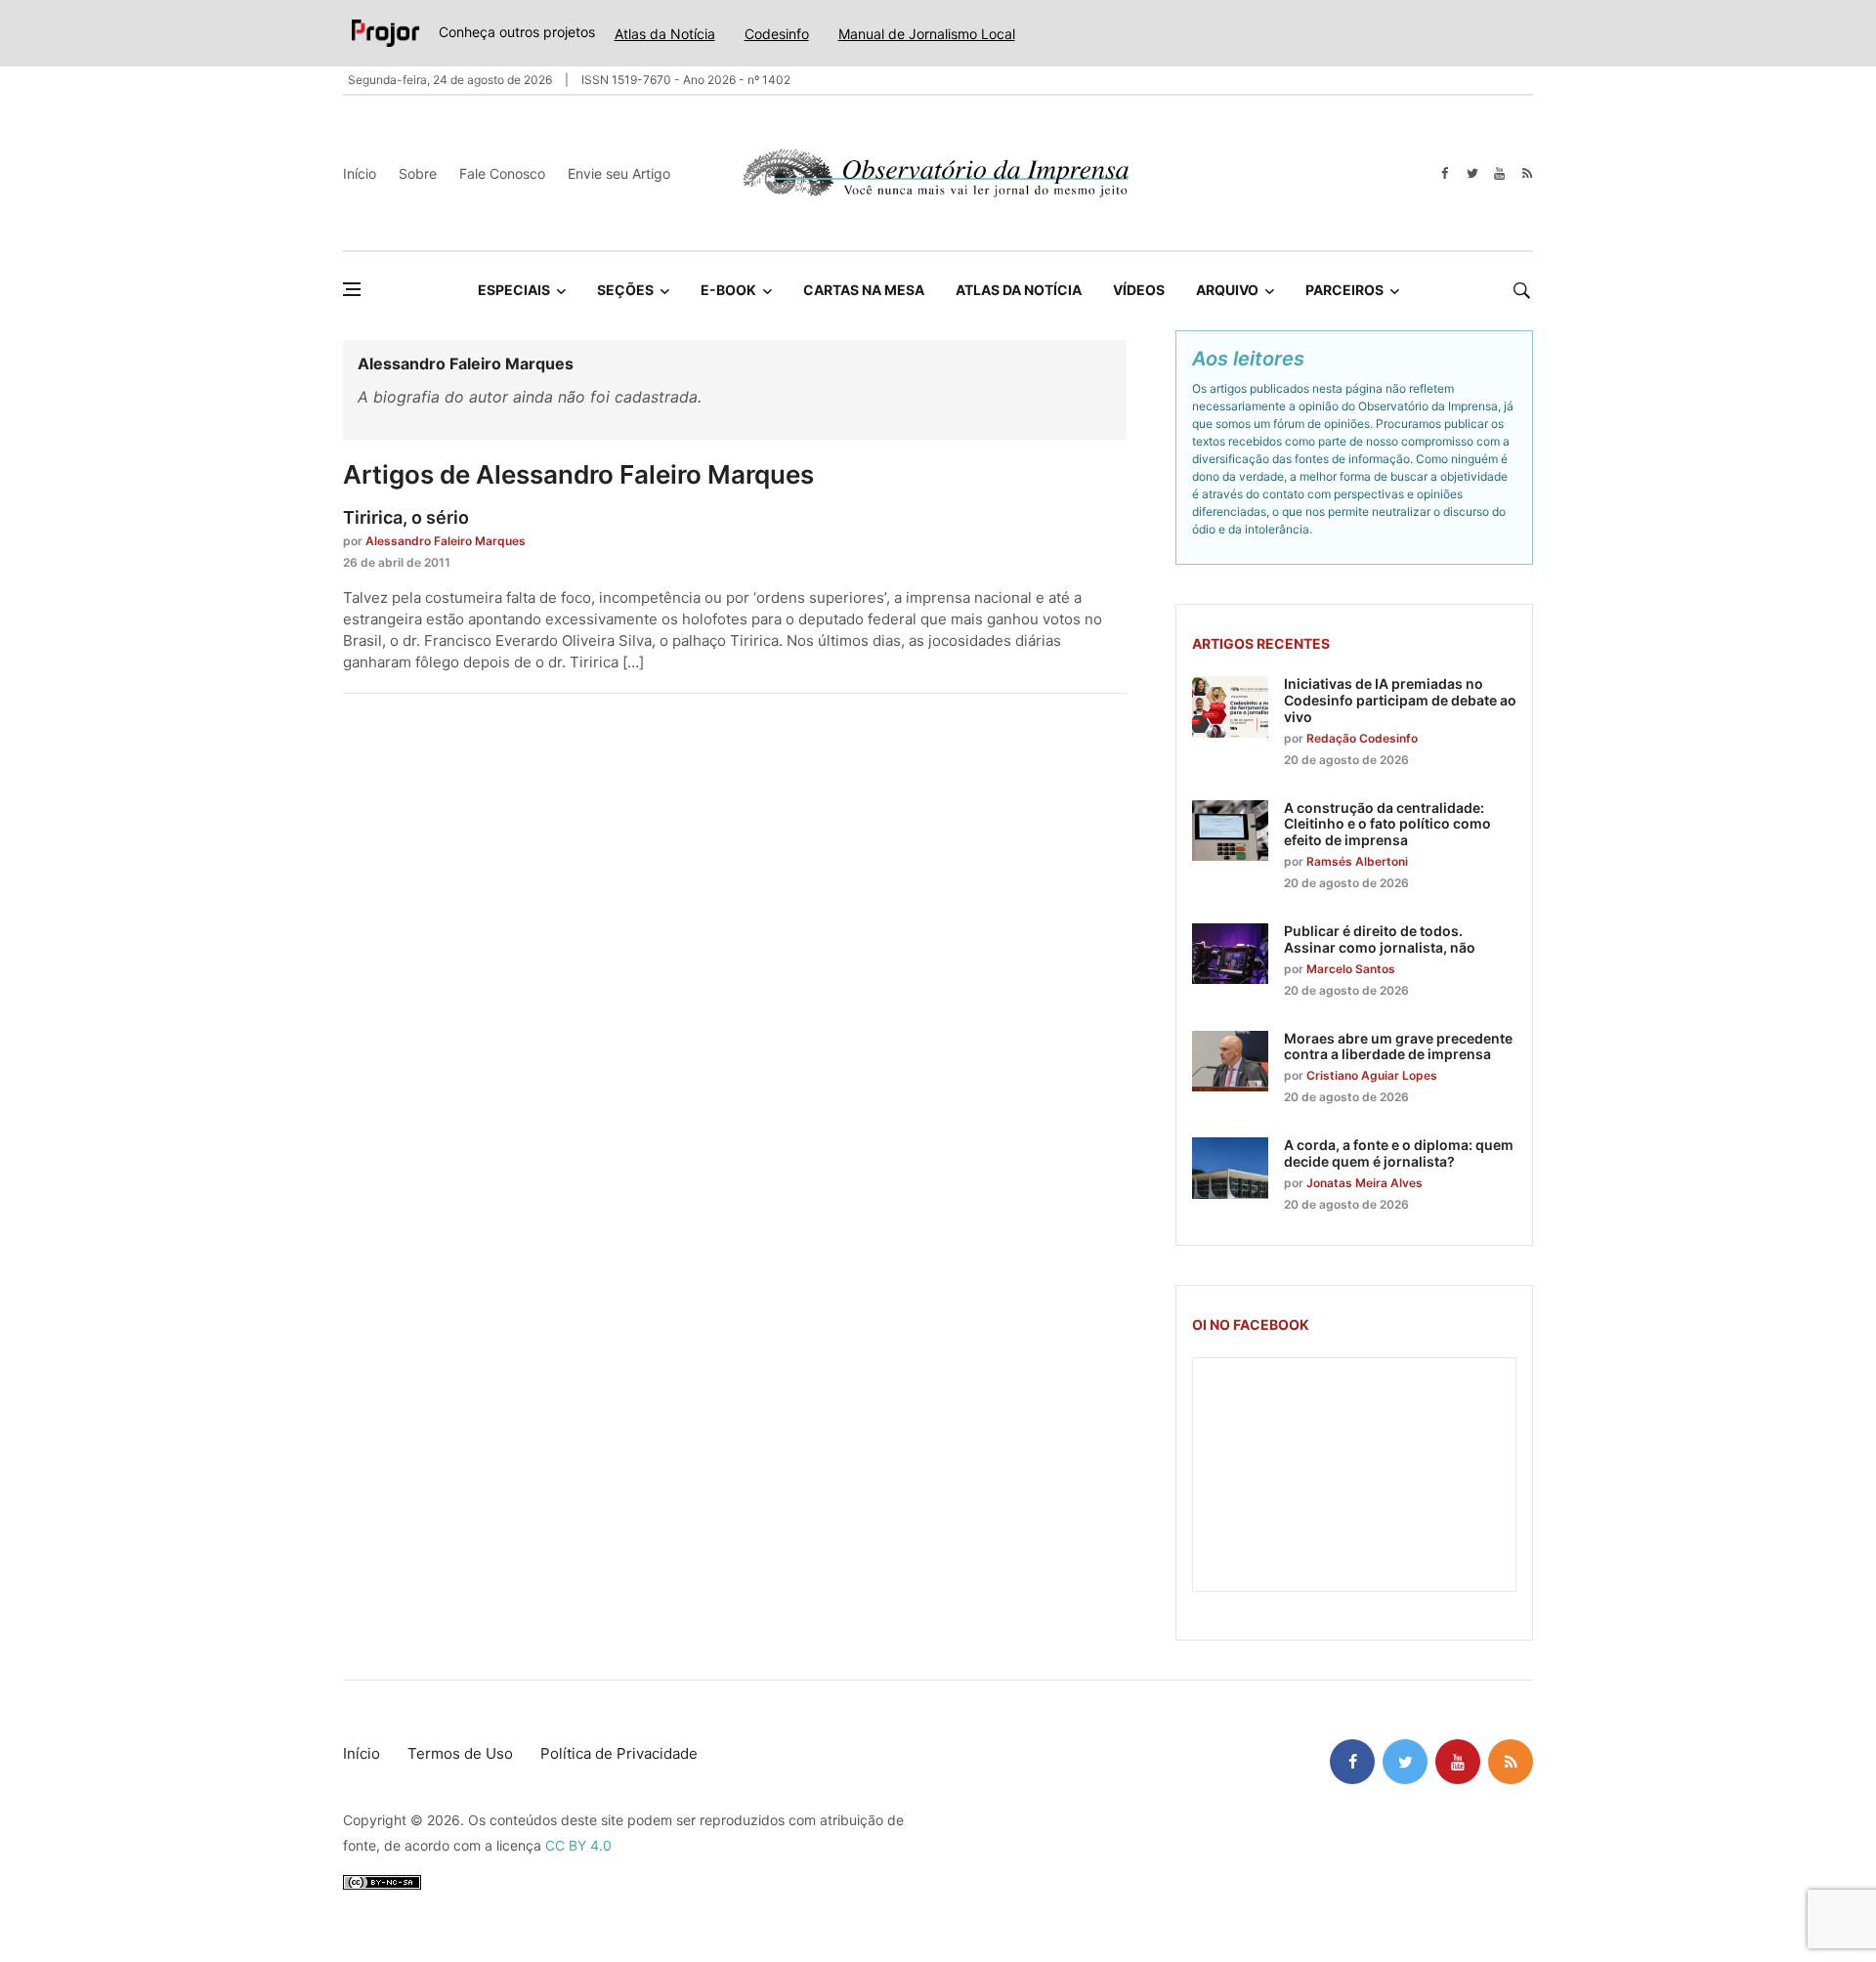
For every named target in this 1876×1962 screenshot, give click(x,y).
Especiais (514, 290)
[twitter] (1472, 173)
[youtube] (1499, 173)
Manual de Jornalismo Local (927, 34)
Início (360, 173)
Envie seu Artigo (619, 173)
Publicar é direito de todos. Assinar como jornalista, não (1380, 939)
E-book (728, 290)
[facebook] (1445, 173)
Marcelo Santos (1351, 969)
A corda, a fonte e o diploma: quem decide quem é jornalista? (1399, 1153)
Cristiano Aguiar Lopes (1372, 1075)
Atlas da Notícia (665, 34)
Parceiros (1344, 290)
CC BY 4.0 (578, 1845)
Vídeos (1139, 290)
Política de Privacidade (619, 1753)
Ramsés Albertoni (1357, 861)
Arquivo (1227, 290)
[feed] (1527, 173)
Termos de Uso (460, 1753)
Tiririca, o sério (406, 517)
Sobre (418, 173)
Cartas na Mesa (864, 290)
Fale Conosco (502, 173)
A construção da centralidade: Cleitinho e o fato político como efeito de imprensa (1387, 824)
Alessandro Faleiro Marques (446, 541)
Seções (625, 290)
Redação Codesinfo (1362, 738)
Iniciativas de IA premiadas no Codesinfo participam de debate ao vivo (1400, 700)
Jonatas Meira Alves (1364, 1183)
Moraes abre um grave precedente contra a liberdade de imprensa (1398, 1046)
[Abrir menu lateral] (352, 289)
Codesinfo (777, 34)
